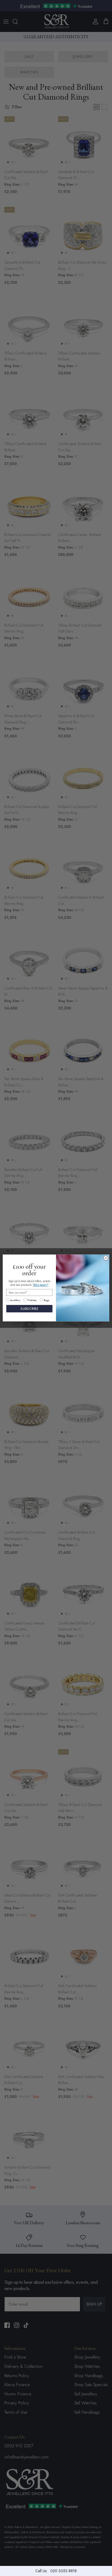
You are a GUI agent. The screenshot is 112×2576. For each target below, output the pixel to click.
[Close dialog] (106, 1258)
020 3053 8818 (63, 2571)
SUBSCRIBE (29, 1309)
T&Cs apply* (41, 1285)
